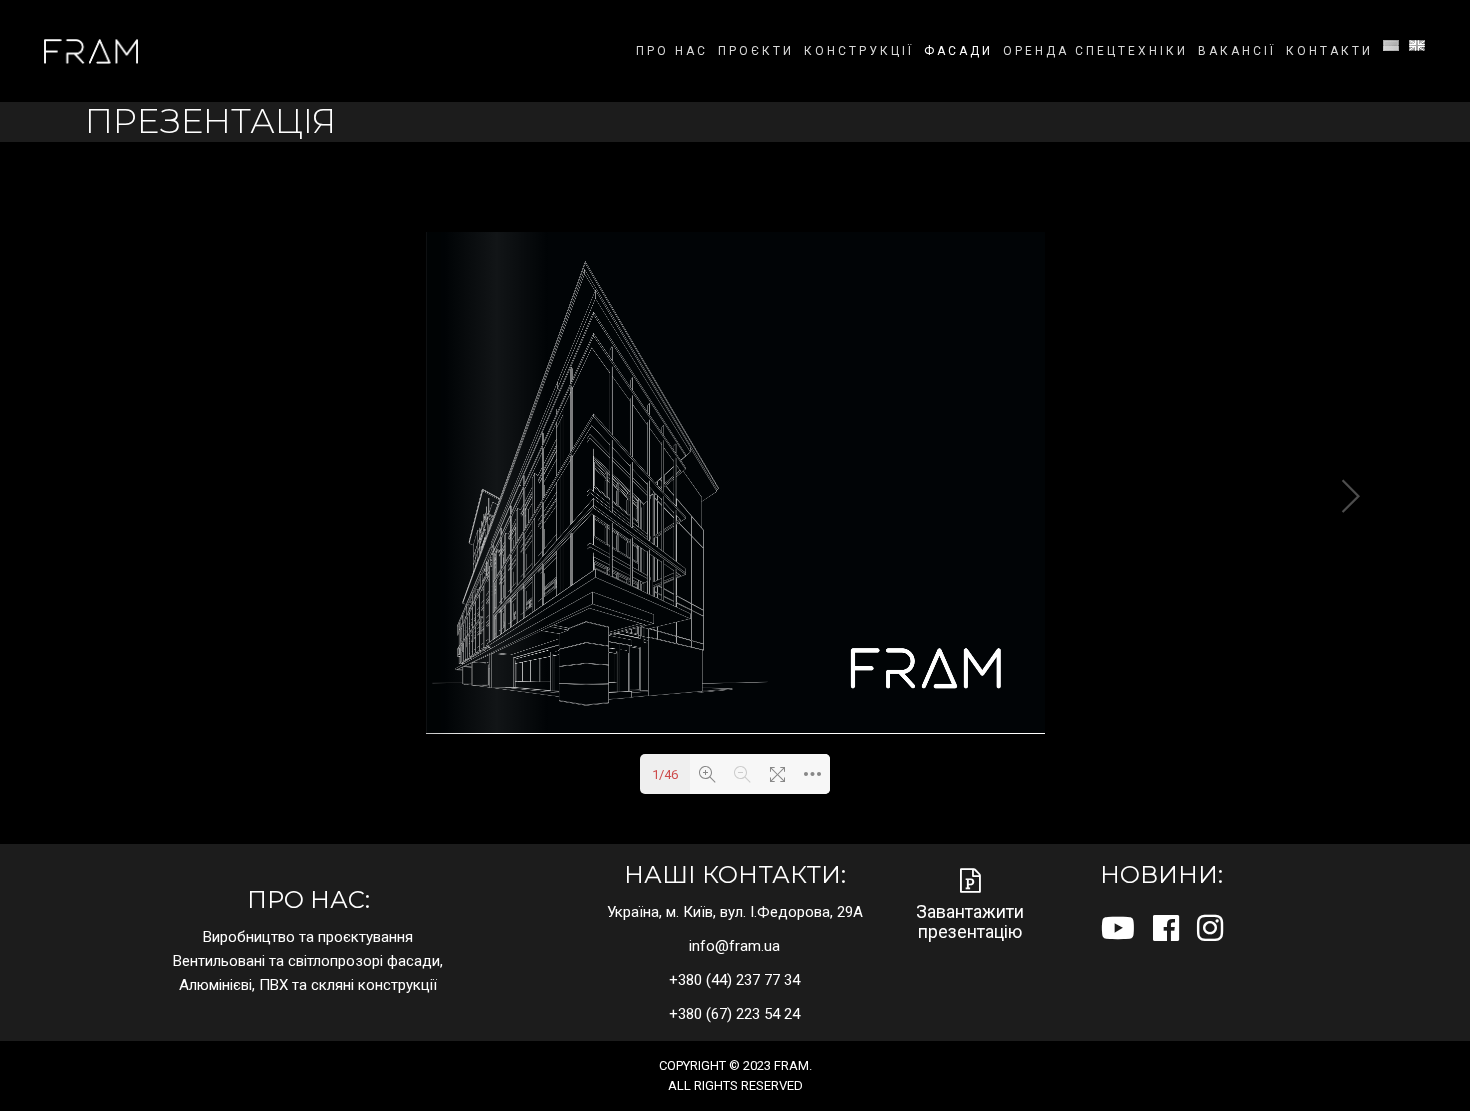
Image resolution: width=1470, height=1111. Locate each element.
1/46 (665, 774)
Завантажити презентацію (970, 921)
